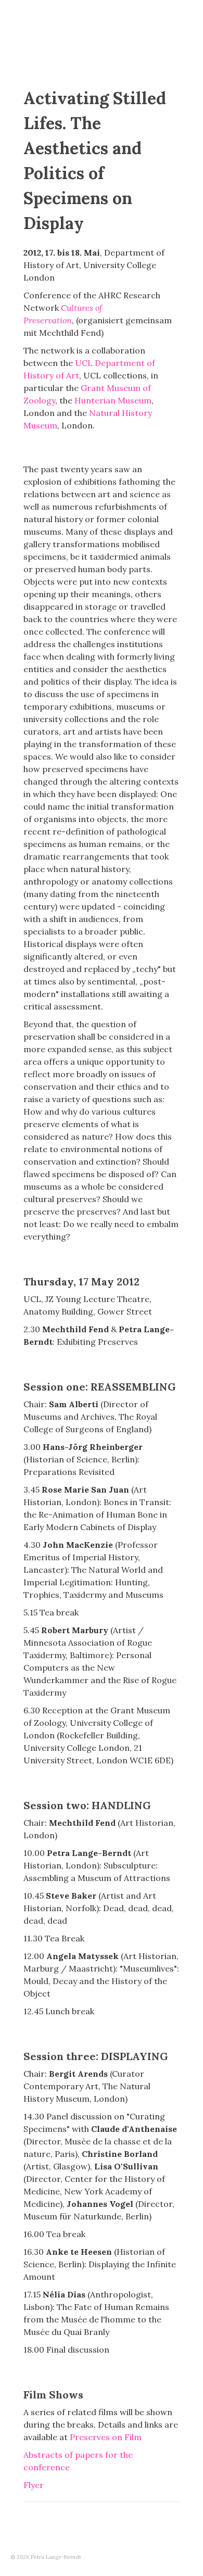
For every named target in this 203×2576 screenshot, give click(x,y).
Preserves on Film (106, 2437)
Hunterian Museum (113, 400)
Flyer (34, 2485)
